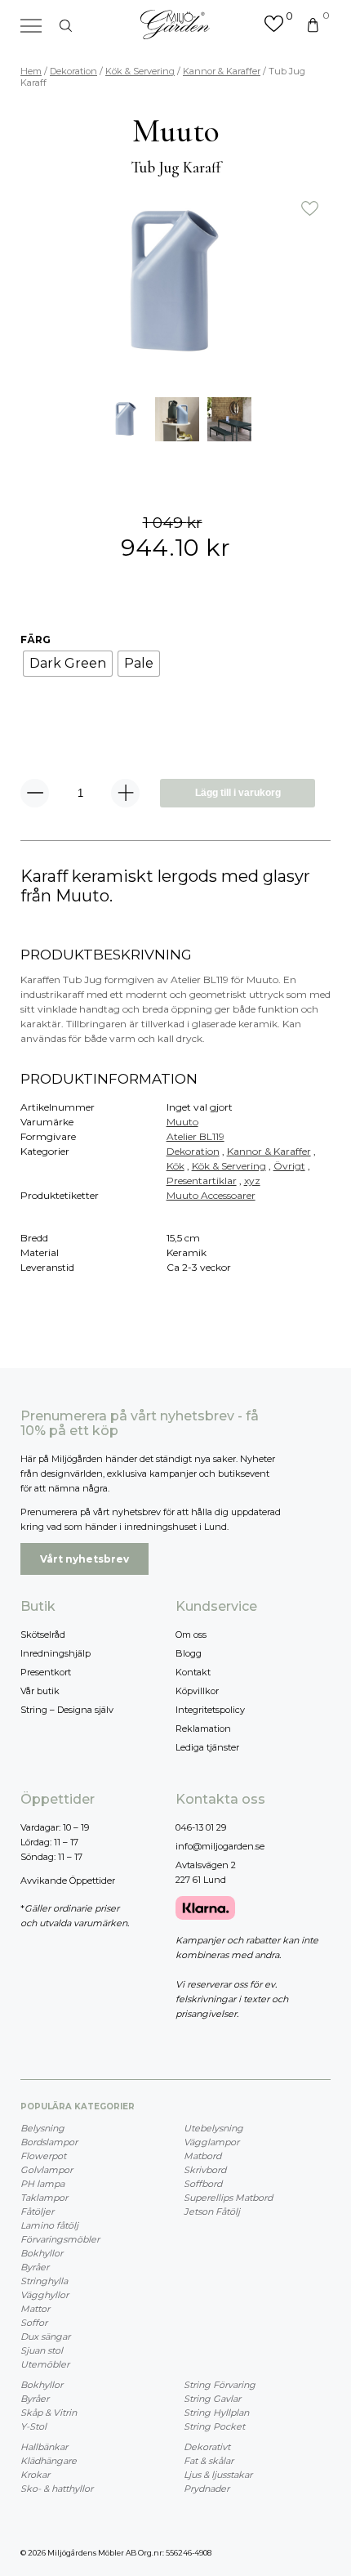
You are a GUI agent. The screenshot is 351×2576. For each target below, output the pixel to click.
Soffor (34, 2323)
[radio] (68, 664)
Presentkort (46, 1672)
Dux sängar (45, 2337)
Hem (31, 71)
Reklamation (203, 1729)
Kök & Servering (140, 71)
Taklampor (44, 2198)
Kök (175, 1166)
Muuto (182, 1122)
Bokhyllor (42, 2253)
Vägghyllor (44, 2295)
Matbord (202, 2156)
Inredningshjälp (56, 1653)
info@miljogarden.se (220, 1846)
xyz (252, 1181)
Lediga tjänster (207, 1747)
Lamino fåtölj (49, 2225)
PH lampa (42, 2184)
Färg (36, 640)
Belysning (42, 2128)
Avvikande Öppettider (68, 1881)
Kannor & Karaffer (222, 71)
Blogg (189, 1653)
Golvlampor (47, 2170)
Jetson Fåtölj (212, 2212)
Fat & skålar (209, 2461)
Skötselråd (43, 1635)
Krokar (35, 2475)
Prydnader (207, 2489)
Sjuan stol (42, 2350)
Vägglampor (211, 2142)
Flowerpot (43, 2156)
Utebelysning (213, 2128)
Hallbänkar (44, 2447)
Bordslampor (49, 2142)
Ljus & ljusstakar (218, 2475)
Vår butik (40, 1691)
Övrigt (289, 1166)
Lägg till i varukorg (238, 793)
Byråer (35, 2267)
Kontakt (193, 1672)
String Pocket (214, 2426)
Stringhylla (44, 2281)
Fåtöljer (37, 2212)
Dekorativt (207, 2447)
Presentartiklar (202, 1181)
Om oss (191, 1635)
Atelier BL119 (195, 1136)
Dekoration (73, 71)
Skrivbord (205, 2170)
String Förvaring (220, 2385)
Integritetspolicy (210, 1710)
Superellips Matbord (228, 2198)
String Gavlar (212, 2399)
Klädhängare (49, 2461)
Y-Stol (33, 2426)
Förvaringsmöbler (60, 2239)
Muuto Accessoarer (211, 1195)
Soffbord (203, 2184)
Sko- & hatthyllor (57, 2489)
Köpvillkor (197, 1691)
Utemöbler (45, 2364)
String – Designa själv (67, 1710)
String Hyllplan (216, 2413)
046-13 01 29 (201, 1827)
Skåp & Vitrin (49, 2413)
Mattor (35, 2309)
